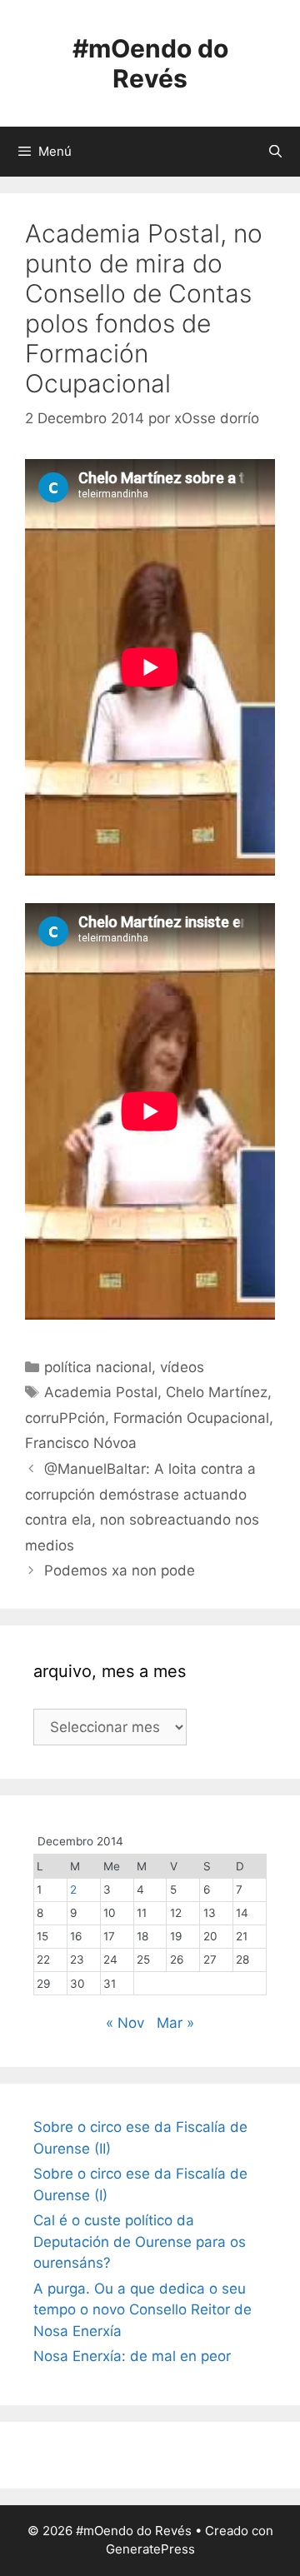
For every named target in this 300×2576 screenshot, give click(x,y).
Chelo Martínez (217, 1392)
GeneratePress (150, 2549)
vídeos (182, 1367)
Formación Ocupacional (191, 1418)
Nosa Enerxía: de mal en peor (132, 2356)
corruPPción (65, 1418)
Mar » (175, 2023)
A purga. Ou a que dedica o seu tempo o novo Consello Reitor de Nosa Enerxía (142, 2310)
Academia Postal (101, 1392)
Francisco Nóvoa (81, 1443)
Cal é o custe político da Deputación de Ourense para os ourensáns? (140, 2242)
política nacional (98, 1367)
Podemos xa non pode (120, 1570)
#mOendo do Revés (150, 63)
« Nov (125, 2023)
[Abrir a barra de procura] (275, 152)
